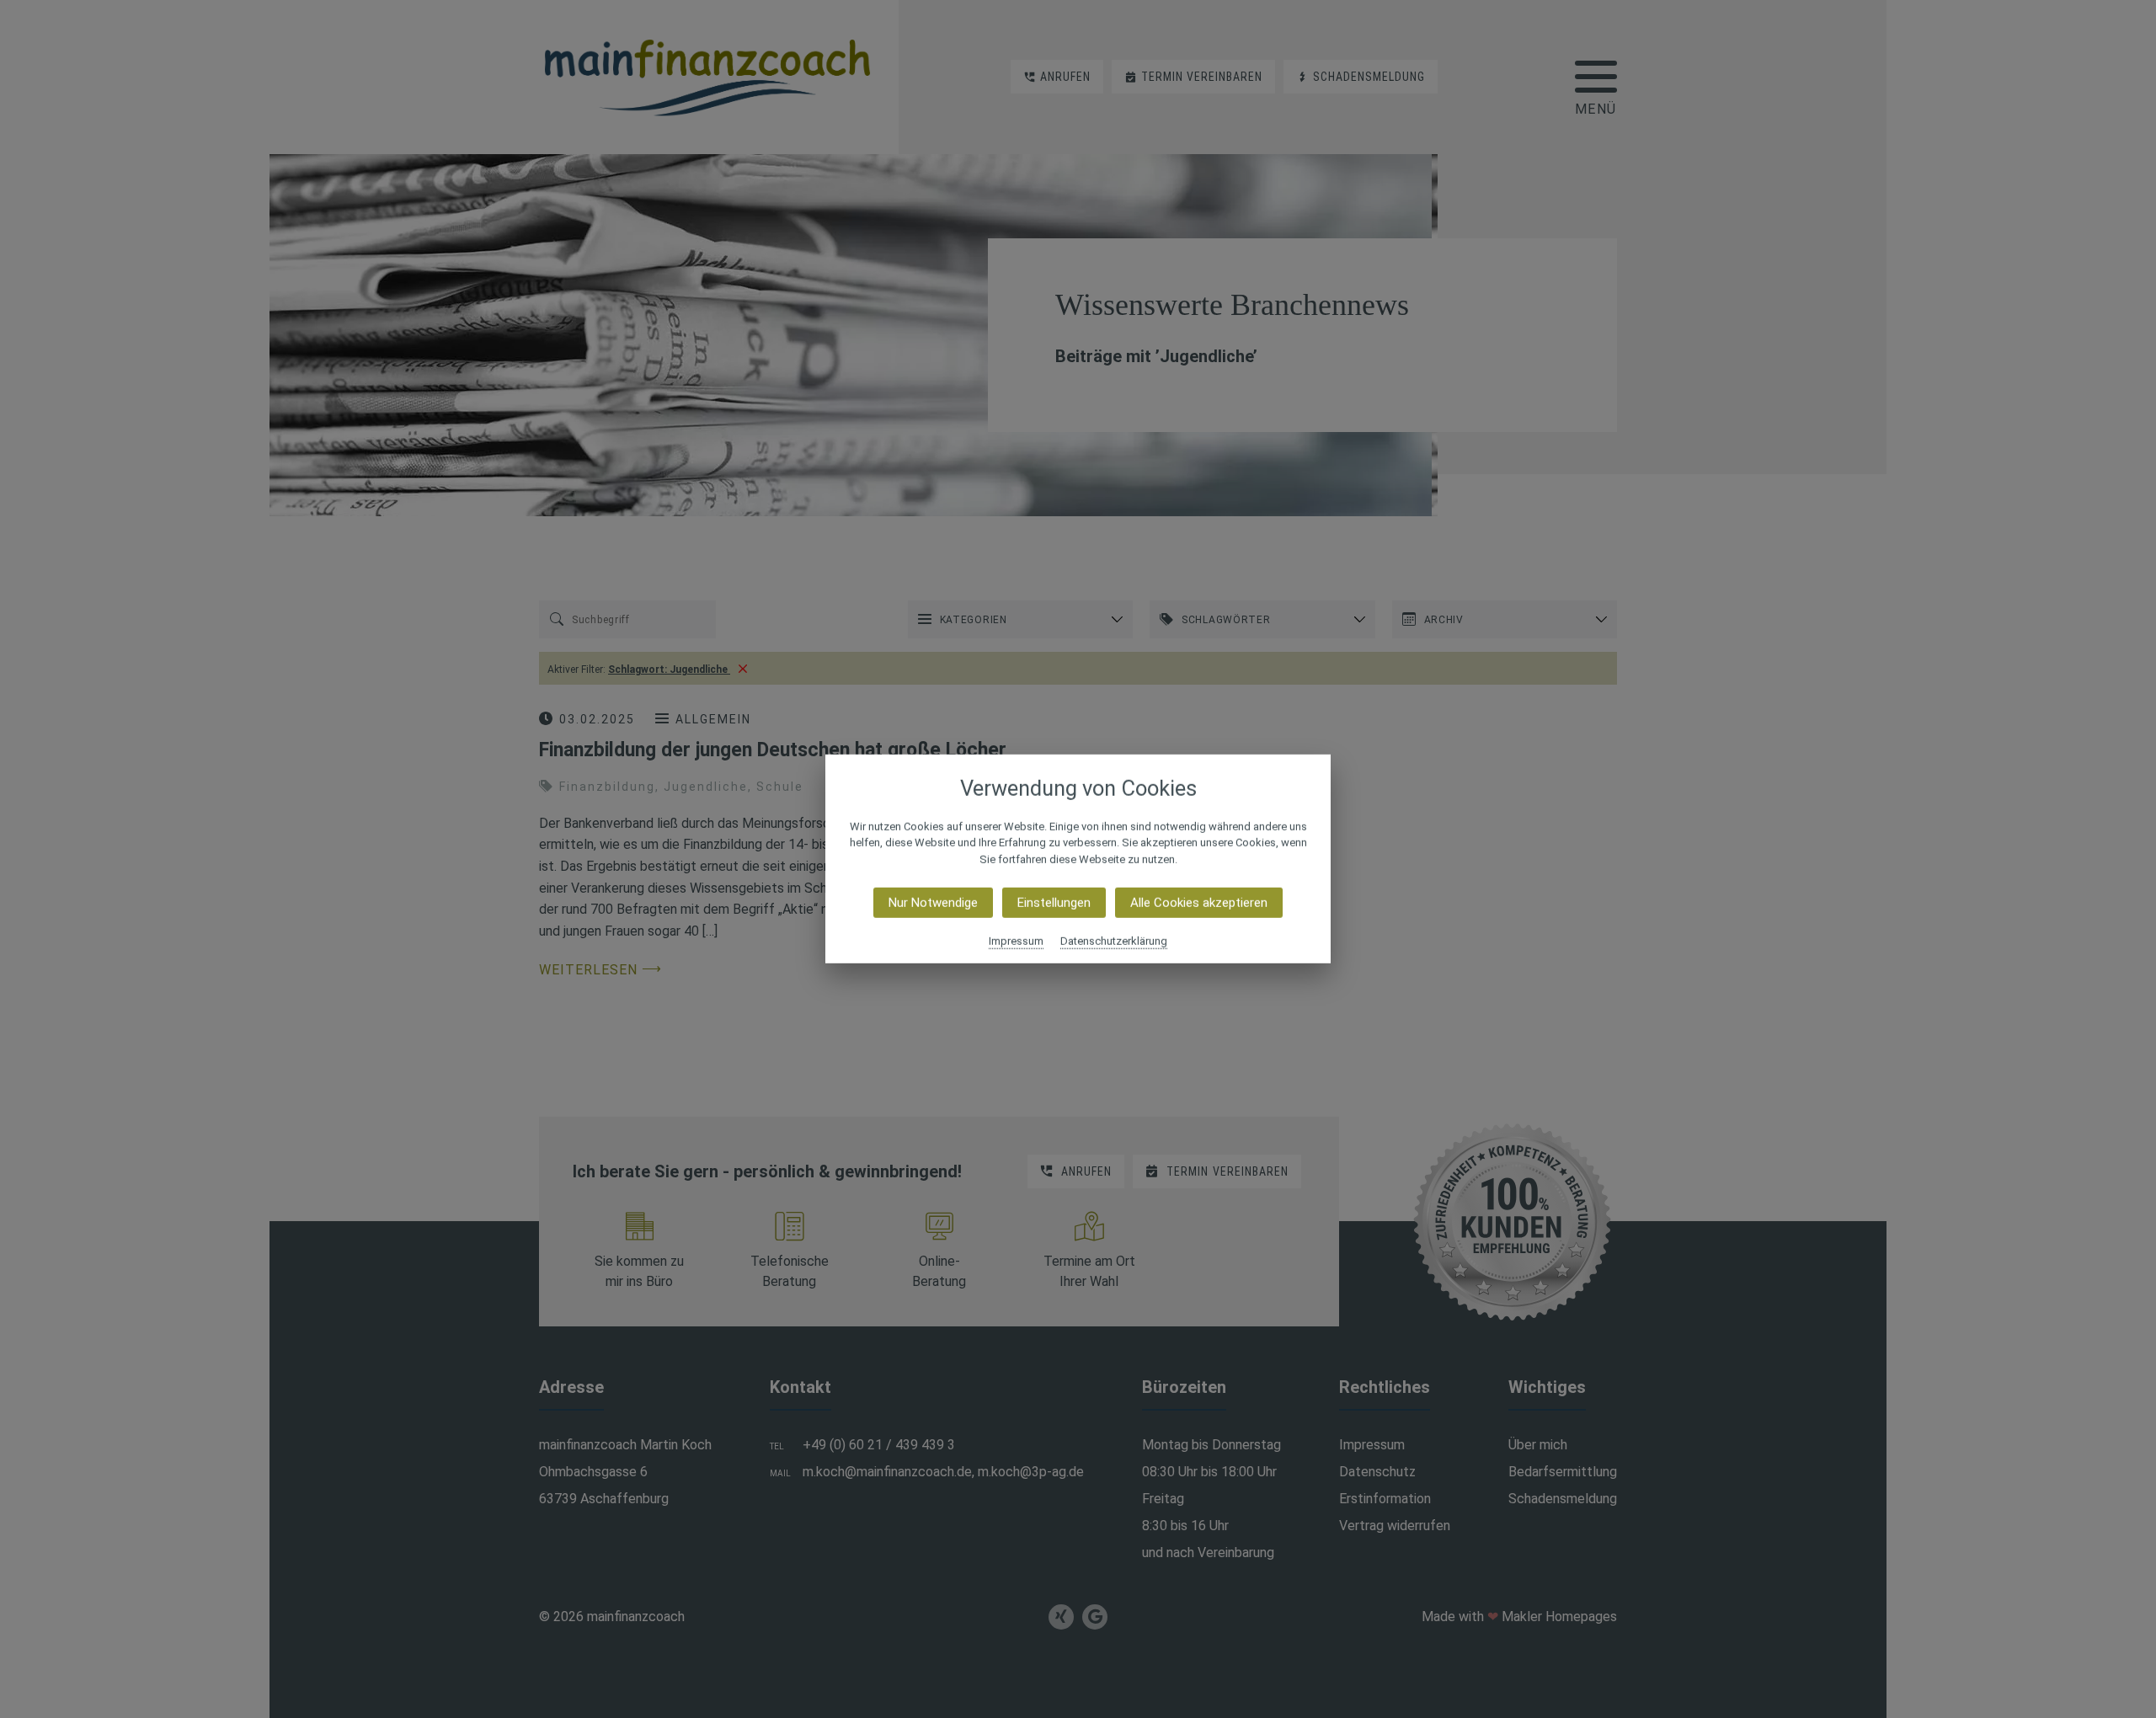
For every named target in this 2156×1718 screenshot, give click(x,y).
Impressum (1016, 941)
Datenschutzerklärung (1114, 941)
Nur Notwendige (933, 903)
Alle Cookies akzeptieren (1199, 903)
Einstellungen (1054, 903)
